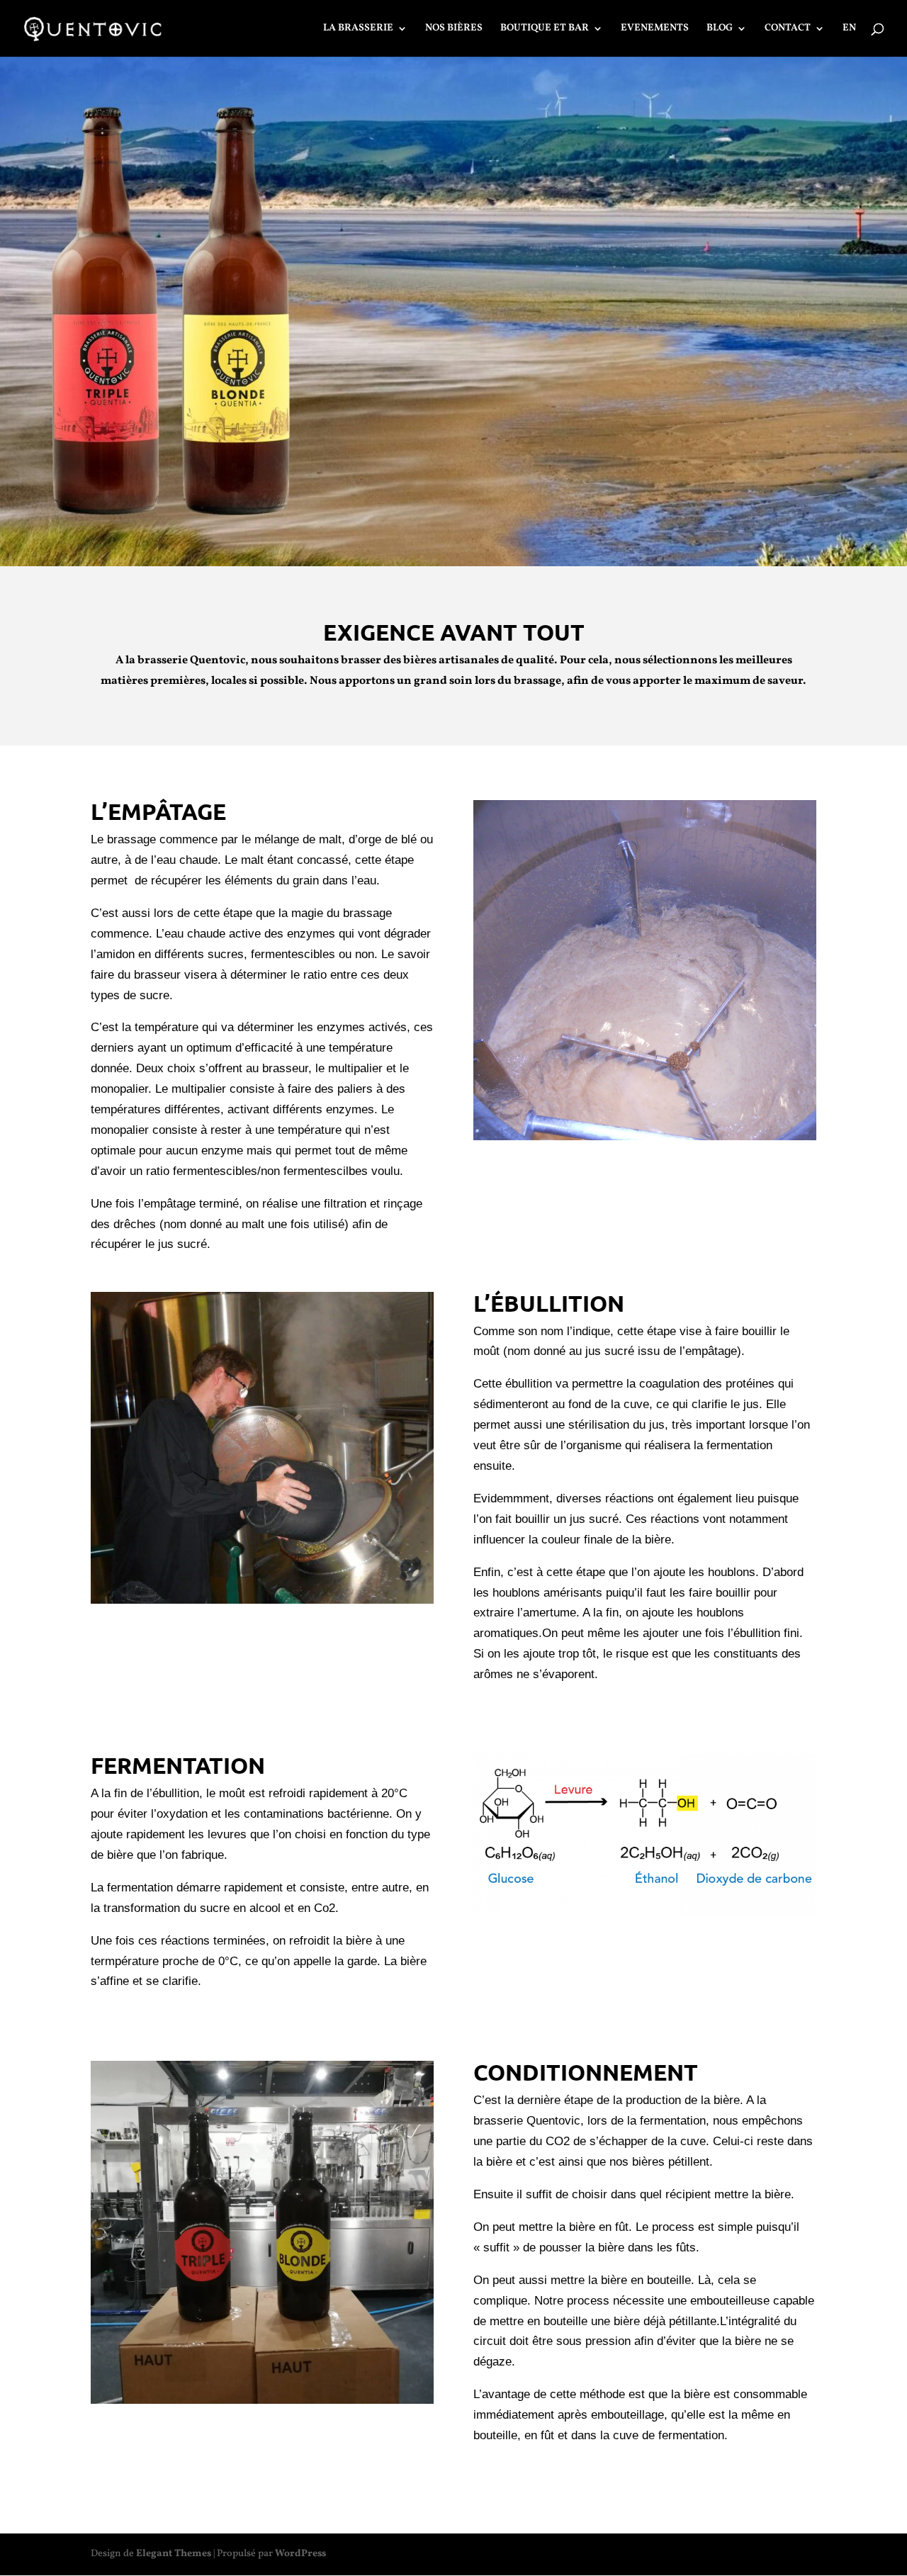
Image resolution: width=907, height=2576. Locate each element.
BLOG (720, 29)
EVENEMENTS (655, 29)
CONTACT (788, 29)
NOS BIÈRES (454, 29)
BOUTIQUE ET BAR (545, 29)
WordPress (300, 2554)
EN (849, 29)
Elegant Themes (174, 2554)
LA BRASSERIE (358, 29)
